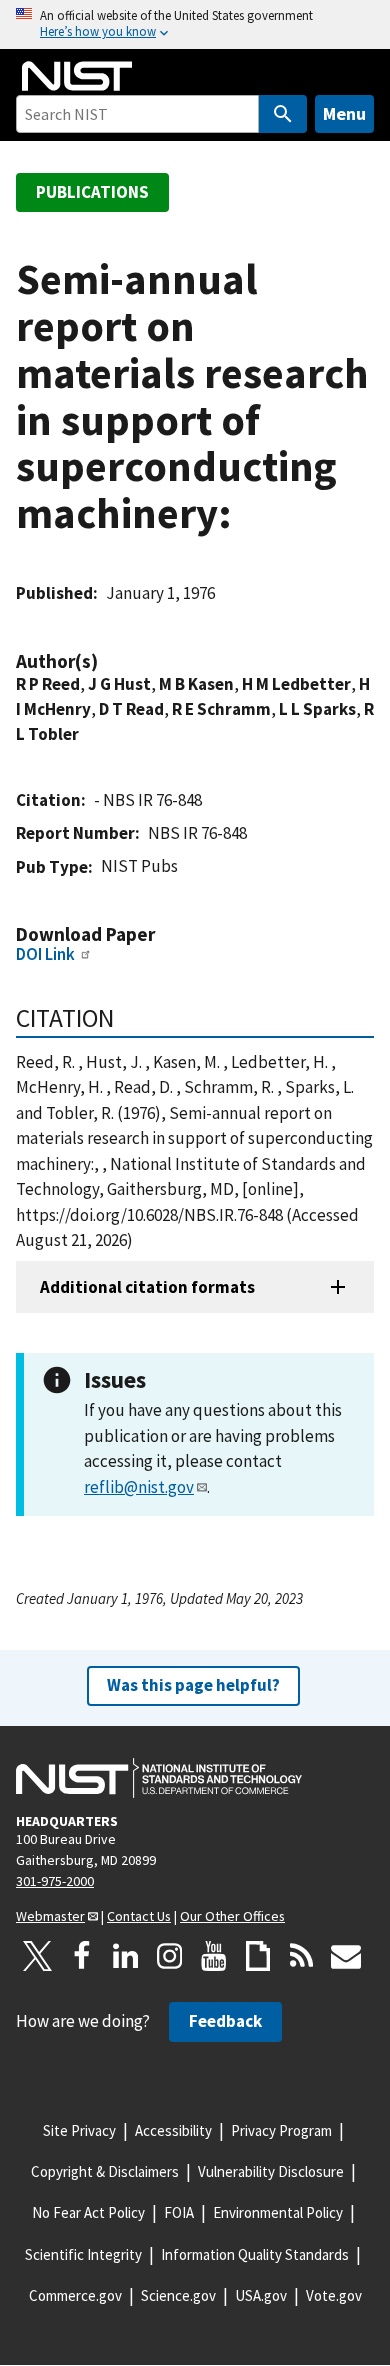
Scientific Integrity (83, 2254)
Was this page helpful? (193, 1685)
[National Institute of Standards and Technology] (159, 1778)
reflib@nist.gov (139, 1487)
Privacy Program (281, 2130)
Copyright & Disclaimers (105, 2171)
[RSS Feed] (302, 1956)
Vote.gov (334, 2295)
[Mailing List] (346, 1956)
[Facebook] (82, 1956)
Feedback (225, 2021)
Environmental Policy (278, 2212)
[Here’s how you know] (195, 24)
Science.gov (178, 2295)
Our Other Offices (232, 1916)
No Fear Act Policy (88, 2212)
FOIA (179, 2212)
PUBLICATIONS (92, 192)
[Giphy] (258, 1956)
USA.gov (261, 2295)
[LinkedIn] (126, 1956)
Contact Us (139, 1916)
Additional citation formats (147, 1287)
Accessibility (173, 2130)
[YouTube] (214, 1956)
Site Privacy (79, 2130)
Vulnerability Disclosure (271, 2171)
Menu (344, 113)
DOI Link (45, 954)
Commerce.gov (75, 2295)
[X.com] (38, 1956)
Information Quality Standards (255, 2254)
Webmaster (50, 1916)
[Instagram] (170, 1956)
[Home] (77, 76)
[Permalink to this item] (108, 661)
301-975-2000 (55, 1881)
